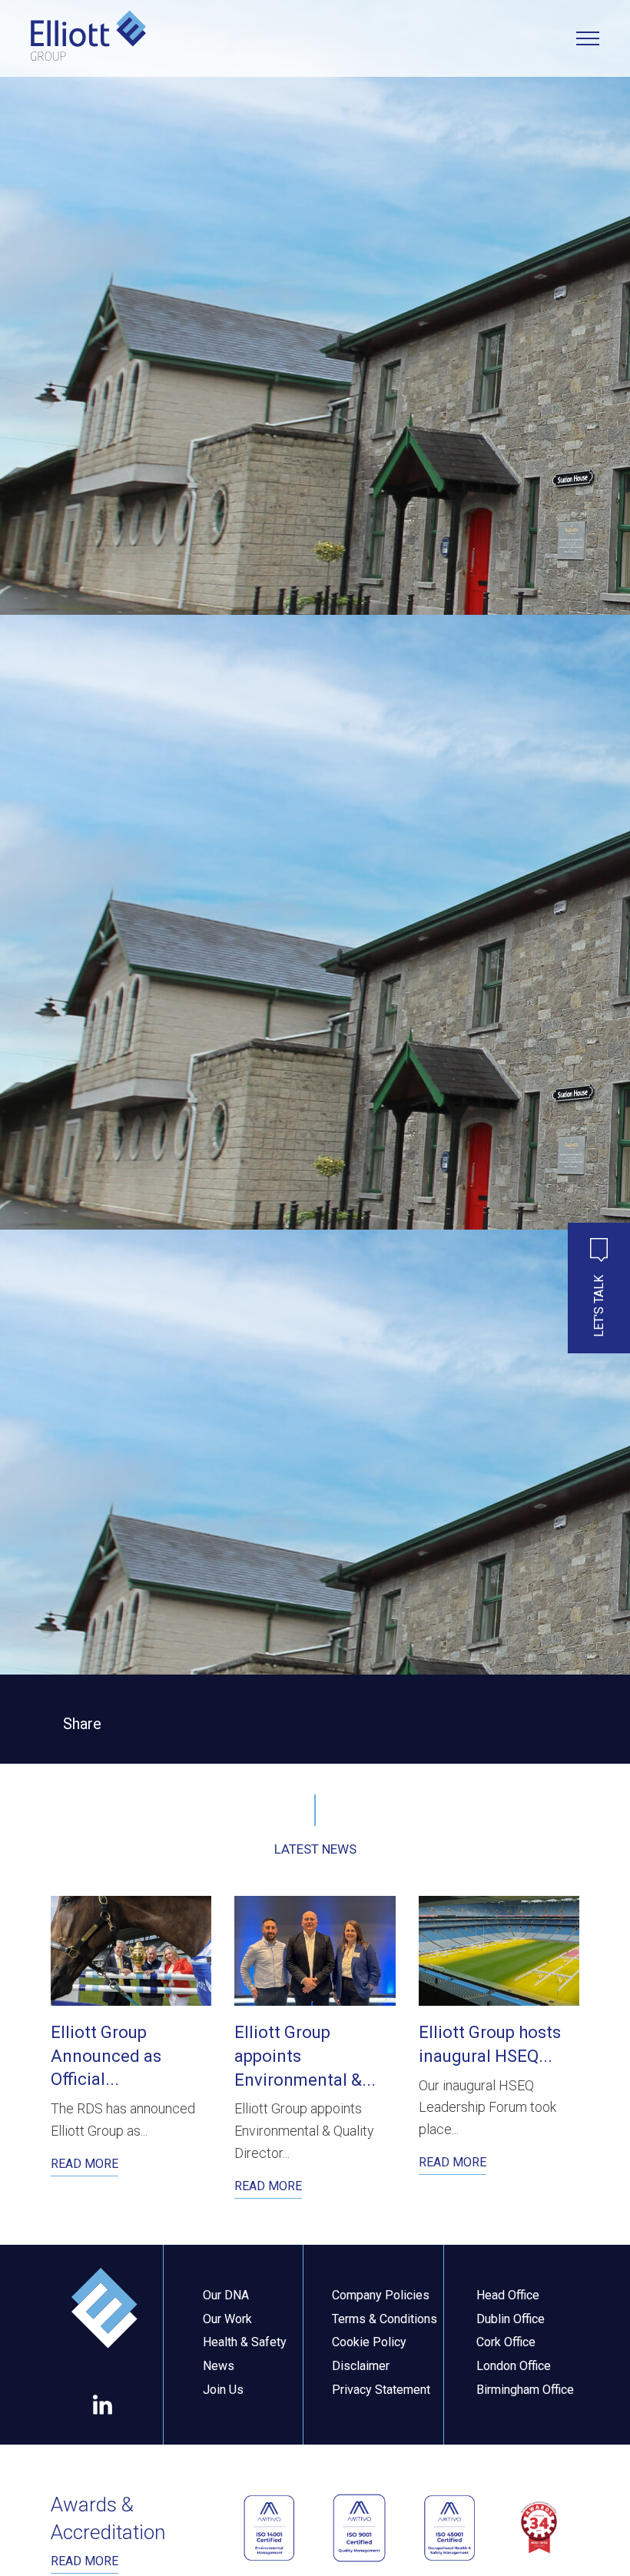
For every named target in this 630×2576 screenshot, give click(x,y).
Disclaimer (361, 2366)
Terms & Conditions (385, 2319)
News (219, 2366)
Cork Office (506, 2342)
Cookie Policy (369, 2342)
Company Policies (381, 2295)
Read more (85, 2561)
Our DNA (226, 2295)
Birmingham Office (525, 2390)
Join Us (223, 2390)
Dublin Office (511, 2319)
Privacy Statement (381, 2390)
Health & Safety (245, 2342)
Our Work (227, 2319)
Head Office (508, 2295)
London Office (514, 2366)
